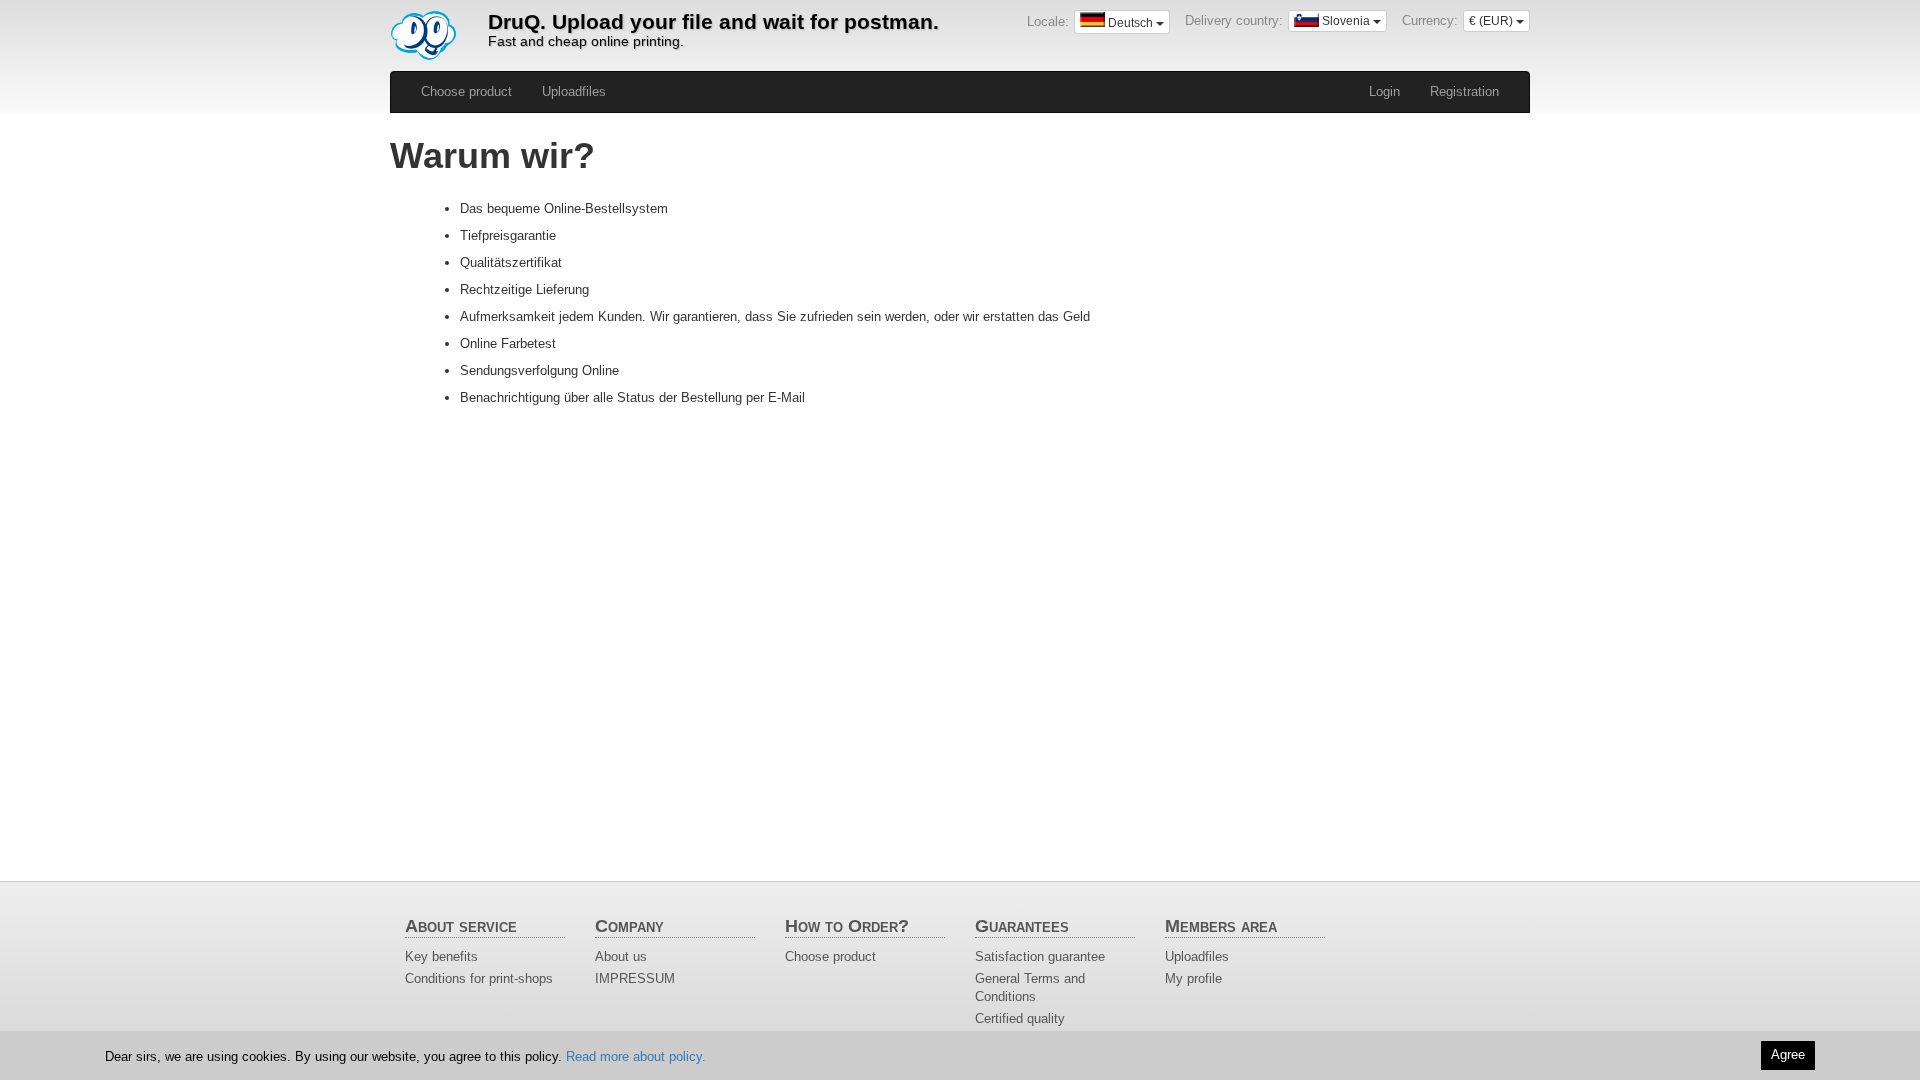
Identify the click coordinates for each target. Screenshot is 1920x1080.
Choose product (466, 91)
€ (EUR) (1492, 21)
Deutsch (1130, 23)
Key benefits (441, 956)
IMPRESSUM (635, 978)
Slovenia (1346, 21)
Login (1384, 91)
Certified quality (1020, 1018)
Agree (1788, 1054)
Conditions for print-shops (479, 978)
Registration (1464, 91)
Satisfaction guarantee (1040, 956)
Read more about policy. (636, 1056)
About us (621, 956)
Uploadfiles (574, 91)
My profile (1193, 978)
